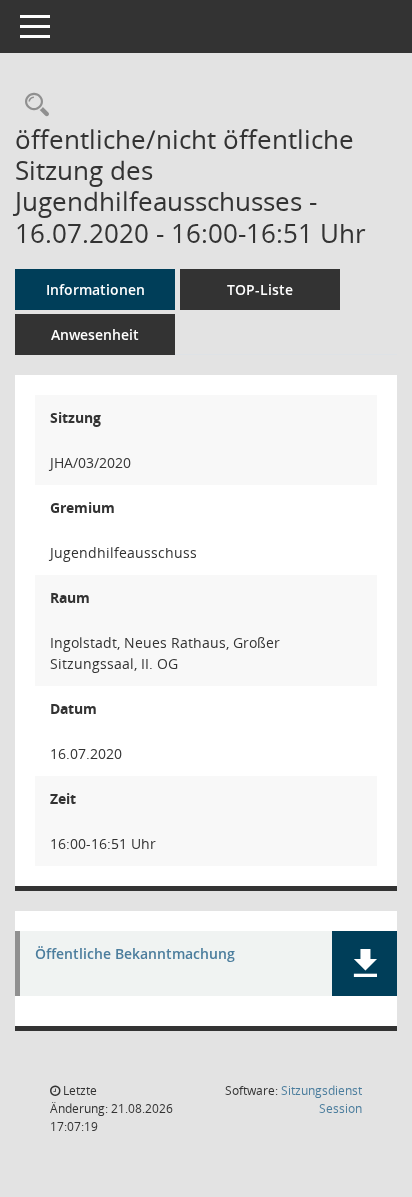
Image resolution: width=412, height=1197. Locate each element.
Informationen (95, 289)
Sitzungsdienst (321, 1099)
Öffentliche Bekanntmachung (135, 954)
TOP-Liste (260, 289)
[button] (364, 963)
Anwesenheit (95, 334)
